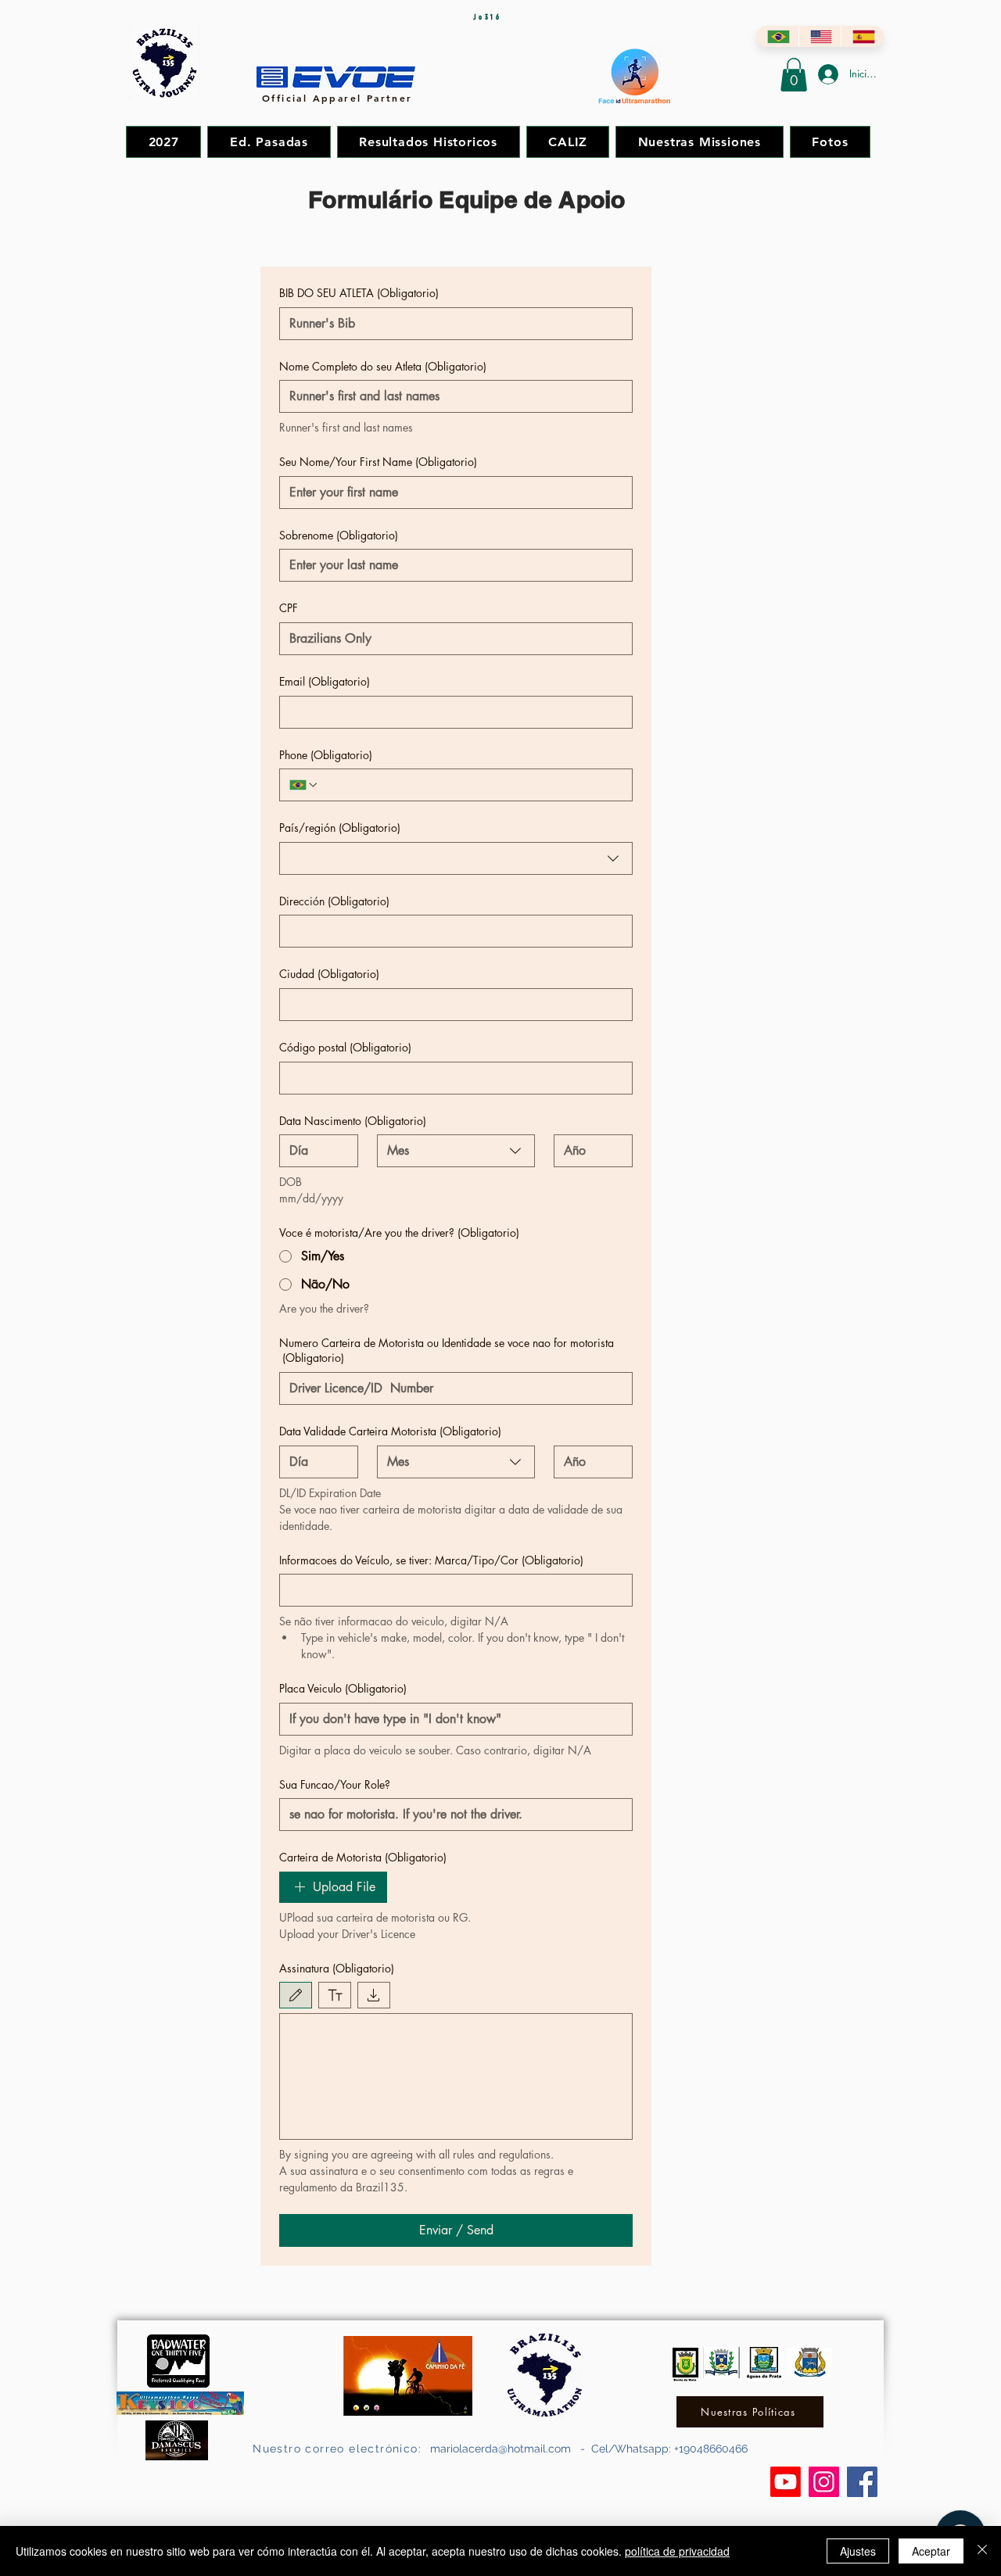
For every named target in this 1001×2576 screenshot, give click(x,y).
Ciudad (329, 974)
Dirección (334, 901)
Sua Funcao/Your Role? (335, 1784)
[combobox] (456, 858)
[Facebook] (862, 2482)
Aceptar (931, 2551)
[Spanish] (862, 36)
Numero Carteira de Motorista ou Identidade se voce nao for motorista (447, 1351)
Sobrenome (339, 535)
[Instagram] (824, 2482)
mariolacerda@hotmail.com (500, 2449)
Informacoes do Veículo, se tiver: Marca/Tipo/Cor (431, 1560)
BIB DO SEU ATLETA (359, 293)
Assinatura (337, 1968)
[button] (794, 75)
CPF (289, 608)
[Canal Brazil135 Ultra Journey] (786, 2482)
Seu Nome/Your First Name (378, 462)
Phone (326, 755)
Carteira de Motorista (363, 1857)
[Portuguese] (777, 36)
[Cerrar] (982, 2551)
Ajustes (858, 2551)
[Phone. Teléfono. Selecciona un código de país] (304, 785)
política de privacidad (677, 2551)
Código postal (345, 1047)
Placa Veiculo (343, 1688)
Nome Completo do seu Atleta (383, 366)
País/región (340, 828)
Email (325, 681)
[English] (820, 36)
